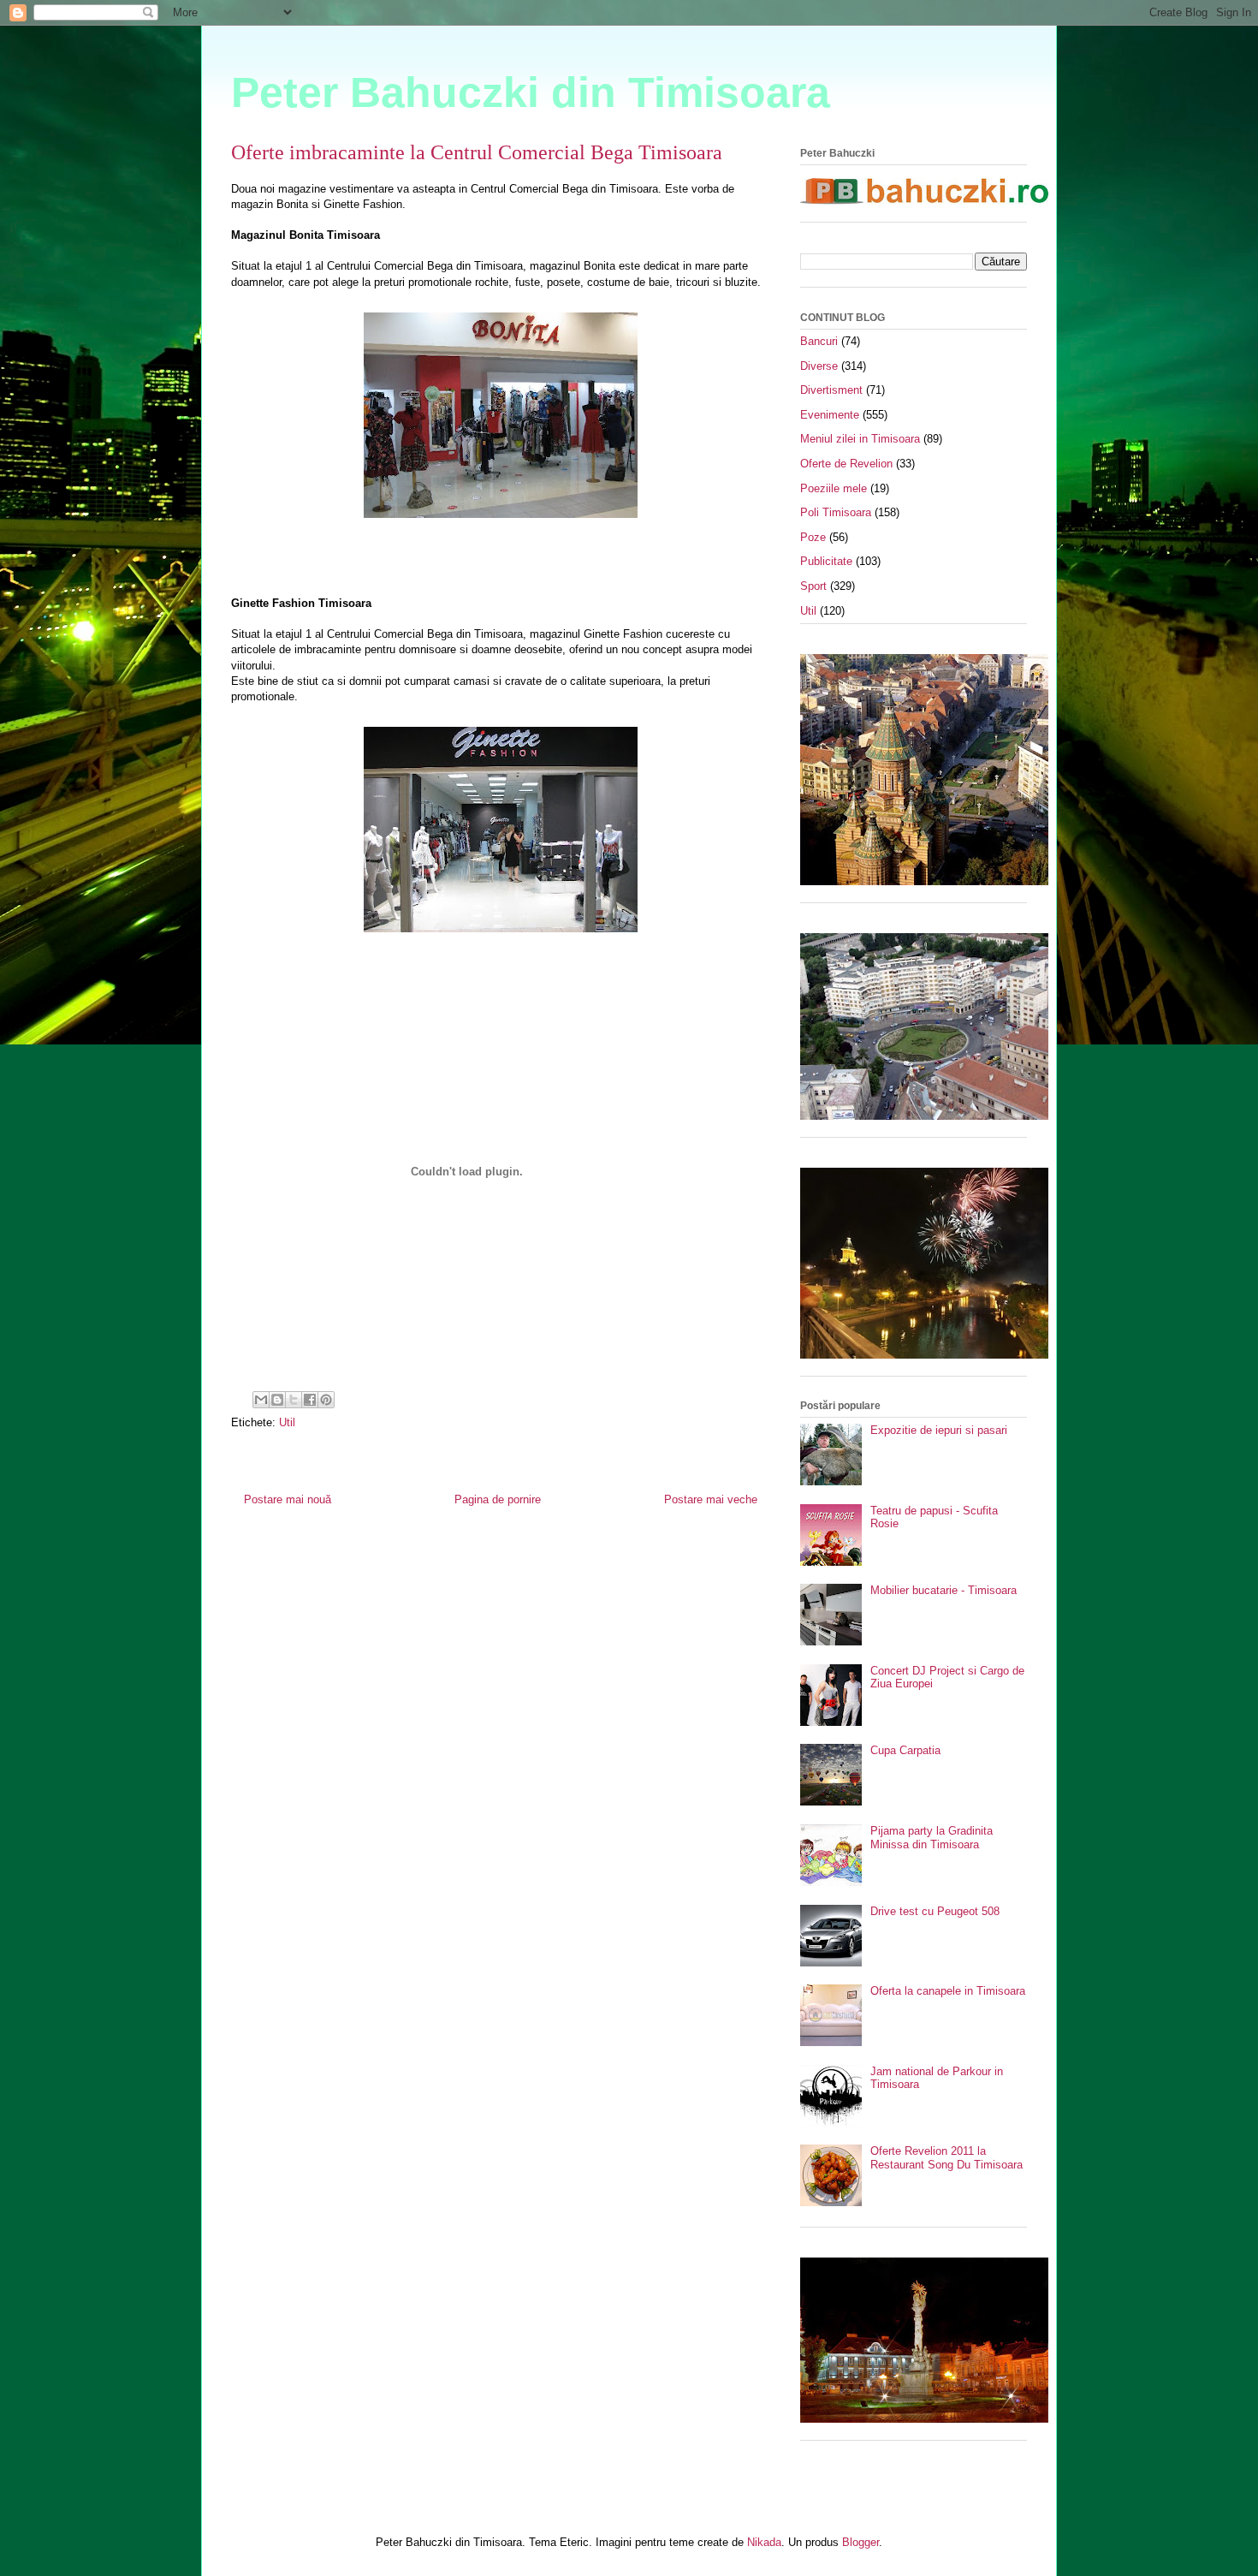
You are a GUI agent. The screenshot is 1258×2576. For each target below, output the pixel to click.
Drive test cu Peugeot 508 (935, 1911)
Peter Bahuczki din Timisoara (531, 92)
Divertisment (831, 390)
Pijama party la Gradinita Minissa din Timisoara (932, 1838)
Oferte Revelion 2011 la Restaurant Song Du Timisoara (946, 2158)
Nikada (764, 2542)
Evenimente (830, 415)
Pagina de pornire (498, 1499)
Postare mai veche (711, 1499)
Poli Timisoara (836, 512)
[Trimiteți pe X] (294, 1400)
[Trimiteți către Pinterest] (326, 1400)
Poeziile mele (834, 488)
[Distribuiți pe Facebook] (310, 1400)
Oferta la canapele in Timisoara (948, 1991)
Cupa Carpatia (905, 1750)
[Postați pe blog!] (277, 1400)
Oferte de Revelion (846, 464)
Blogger (860, 2542)
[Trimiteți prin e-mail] (261, 1400)
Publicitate (826, 561)
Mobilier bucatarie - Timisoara (943, 1590)
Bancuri (819, 341)
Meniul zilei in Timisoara (860, 439)
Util (287, 1422)
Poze (813, 537)
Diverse (819, 366)
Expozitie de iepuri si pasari (939, 1430)
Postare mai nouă (288, 1499)
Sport (813, 586)
